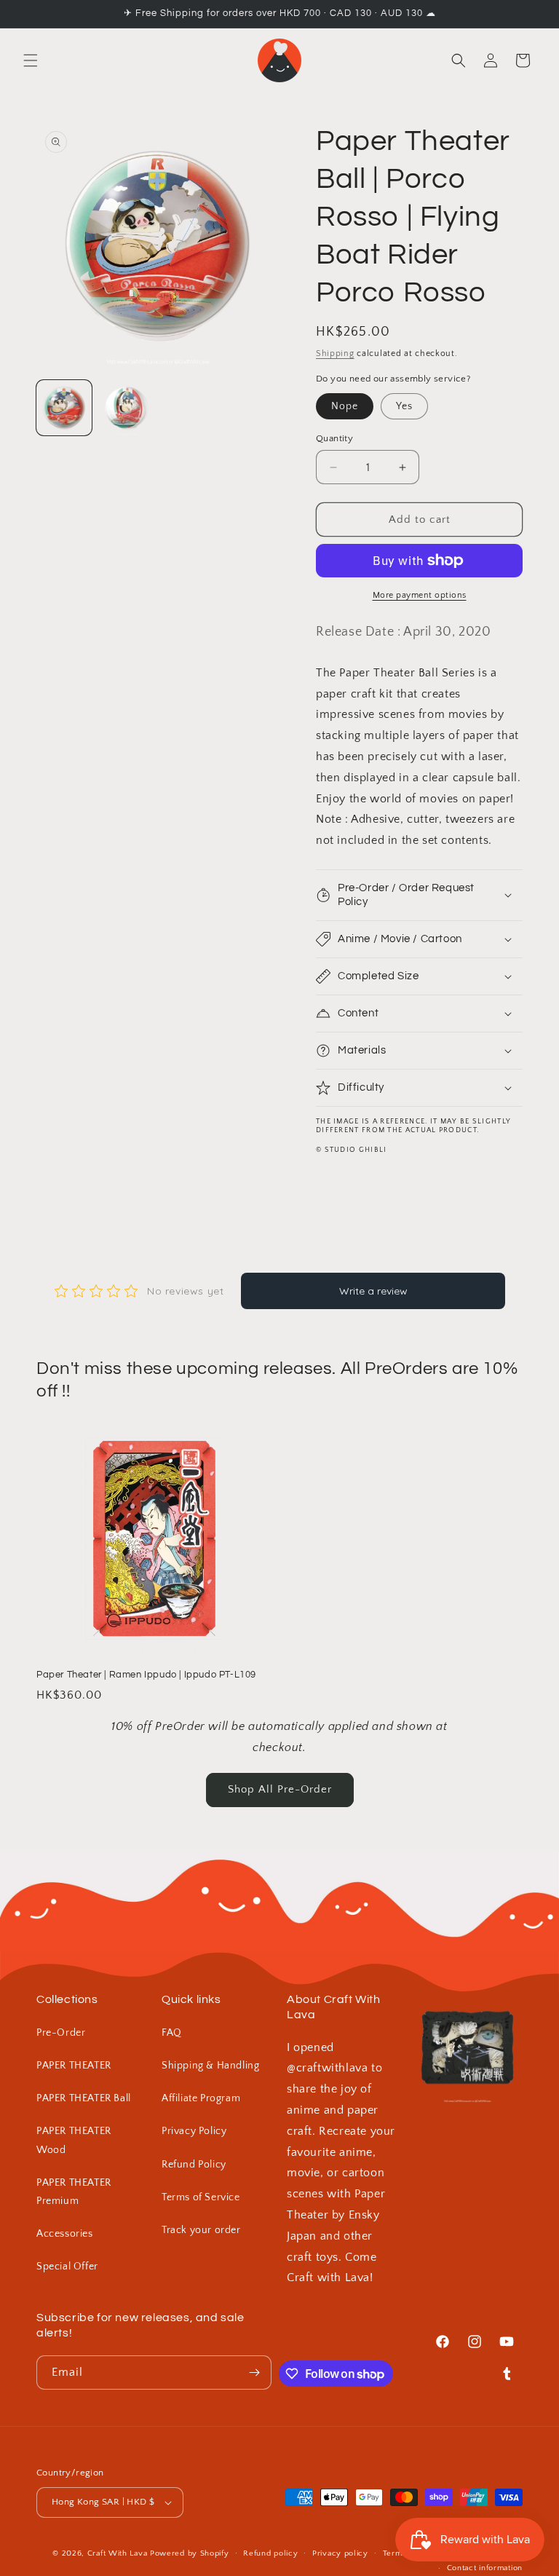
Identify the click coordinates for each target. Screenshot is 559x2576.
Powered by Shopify (190, 2553)
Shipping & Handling (210, 2066)
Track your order (201, 2230)
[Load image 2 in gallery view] (127, 408)
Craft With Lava (118, 2553)
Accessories (65, 2234)
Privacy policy (340, 2553)
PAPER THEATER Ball (84, 2098)
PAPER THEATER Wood (74, 2140)
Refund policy (270, 2553)
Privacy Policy (194, 2131)
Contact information (485, 2568)
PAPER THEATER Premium (74, 2192)
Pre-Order (61, 2033)
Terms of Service (201, 2197)
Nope (345, 406)
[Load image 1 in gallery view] (64, 408)
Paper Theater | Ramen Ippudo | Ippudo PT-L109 (146, 1675)
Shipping (335, 353)
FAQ (172, 2033)
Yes (404, 406)
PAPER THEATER (74, 2066)
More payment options (420, 595)
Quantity (334, 438)
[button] (31, 60)
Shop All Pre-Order (280, 1789)
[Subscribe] (255, 2372)
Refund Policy (194, 2165)
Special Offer (67, 2267)
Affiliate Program (201, 2098)
